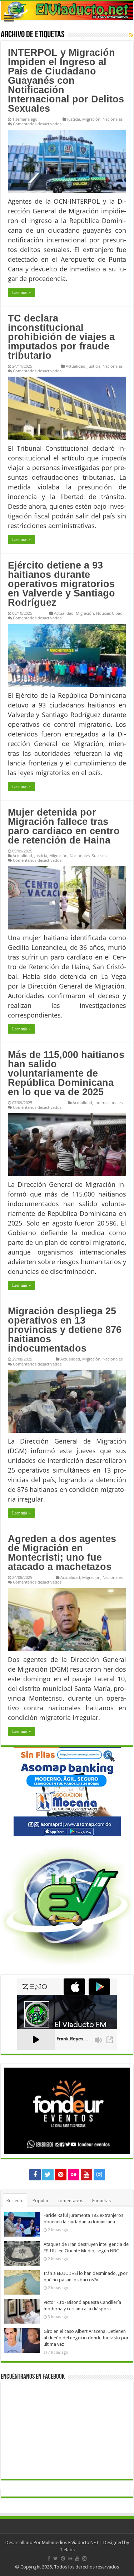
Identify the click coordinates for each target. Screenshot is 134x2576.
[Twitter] (48, 2175)
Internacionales (108, 1103)
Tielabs (67, 2550)
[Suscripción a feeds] (131, 35)
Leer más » (21, 293)
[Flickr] (74, 2175)
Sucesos (99, 856)
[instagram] (99, 2175)
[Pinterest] (61, 2175)
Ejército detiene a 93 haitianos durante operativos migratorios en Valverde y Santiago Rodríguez (61, 584)
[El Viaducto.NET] (67, 11)
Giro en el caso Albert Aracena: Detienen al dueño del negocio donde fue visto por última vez (86, 2338)
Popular (41, 2201)
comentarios (70, 2201)
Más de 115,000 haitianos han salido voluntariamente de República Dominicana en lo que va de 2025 (66, 1073)
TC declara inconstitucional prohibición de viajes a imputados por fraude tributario (61, 337)
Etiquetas (101, 2201)
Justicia (74, 119)
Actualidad (76, 366)
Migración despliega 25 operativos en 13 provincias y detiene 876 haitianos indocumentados (65, 1330)
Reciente (15, 2201)
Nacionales (113, 119)
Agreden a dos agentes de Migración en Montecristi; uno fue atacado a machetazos (62, 1553)
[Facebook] (35, 2175)
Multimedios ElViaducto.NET (70, 2543)
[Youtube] (86, 2175)
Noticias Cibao (109, 613)
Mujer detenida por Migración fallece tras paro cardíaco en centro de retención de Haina (64, 826)
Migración (91, 119)
